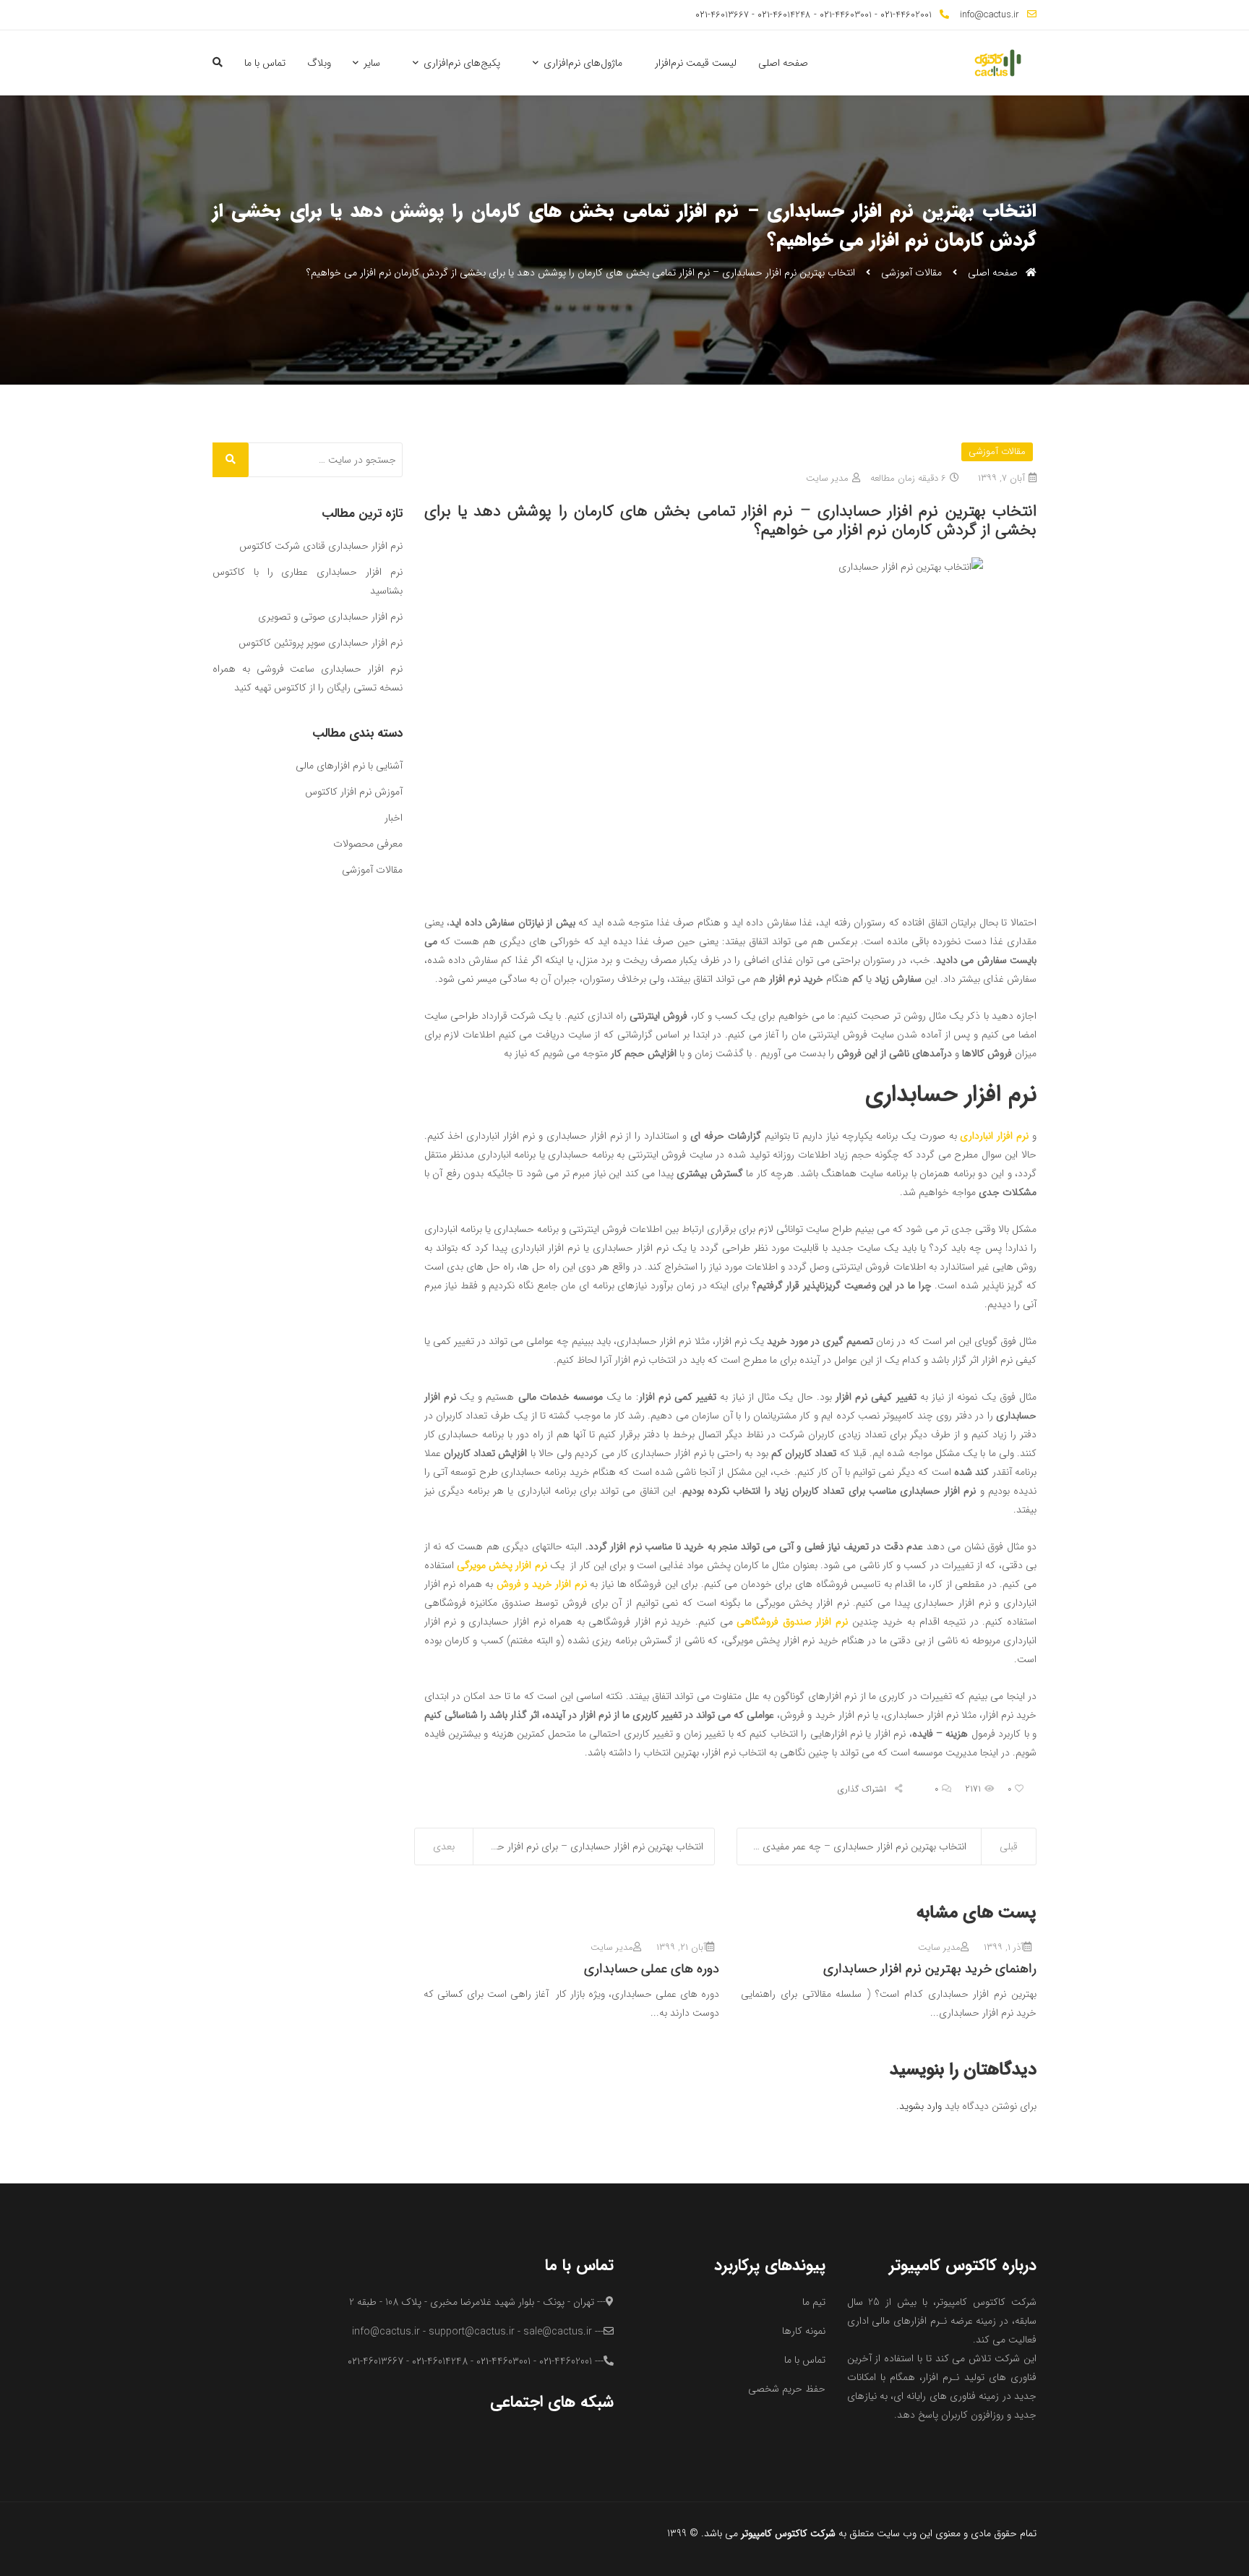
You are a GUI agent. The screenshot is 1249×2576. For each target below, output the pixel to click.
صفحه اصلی (783, 63)
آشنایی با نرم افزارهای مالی (349, 766)
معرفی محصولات (368, 844)
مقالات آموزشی (911, 273)
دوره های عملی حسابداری (652, 1969)
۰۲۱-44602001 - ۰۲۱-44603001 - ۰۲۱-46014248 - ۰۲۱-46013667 (814, 15)
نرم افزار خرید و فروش (542, 1584)
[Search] (231, 460)
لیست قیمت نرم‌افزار (696, 63)
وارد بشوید (920, 2106)
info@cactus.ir (990, 15)
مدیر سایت (827, 478)
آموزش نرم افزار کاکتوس (354, 792)
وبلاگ (319, 63)
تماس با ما (265, 63)
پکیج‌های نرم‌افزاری (462, 63)
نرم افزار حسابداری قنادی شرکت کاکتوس (321, 546)
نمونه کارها (804, 2331)
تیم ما (814, 2302)
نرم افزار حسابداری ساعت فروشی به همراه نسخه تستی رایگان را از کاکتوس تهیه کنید (308, 678)
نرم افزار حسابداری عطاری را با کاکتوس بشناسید (308, 581)
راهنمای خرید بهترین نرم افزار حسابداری (930, 1969)
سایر (372, 63)
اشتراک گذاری (863, 1789)
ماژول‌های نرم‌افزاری (583, 63)
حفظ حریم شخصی (787, 2389)
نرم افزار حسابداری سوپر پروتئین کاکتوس (321, 643)
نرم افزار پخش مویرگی (502, 1565)
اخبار (394, 818)
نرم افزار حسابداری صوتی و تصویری (330, 617)
